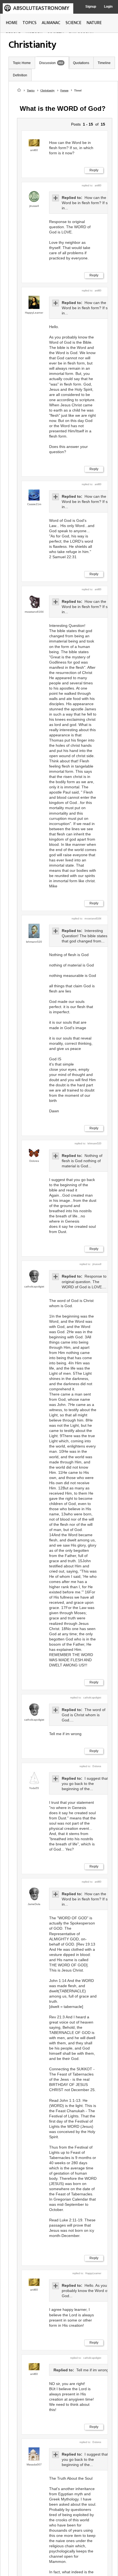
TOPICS (29, 23)
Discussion (47, 63)
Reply (94, 170)
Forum (64, 90)
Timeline (104, 63)
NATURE (94, 23)
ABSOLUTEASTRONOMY (41, 8)
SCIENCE (73, 23)
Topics (31, 90)
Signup (91, 7)
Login (108, 7)
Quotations (81, 63)
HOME (12, 23)
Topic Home (22, 63)
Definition (20, 75)
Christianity (47, 90)
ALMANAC (51, 23)
